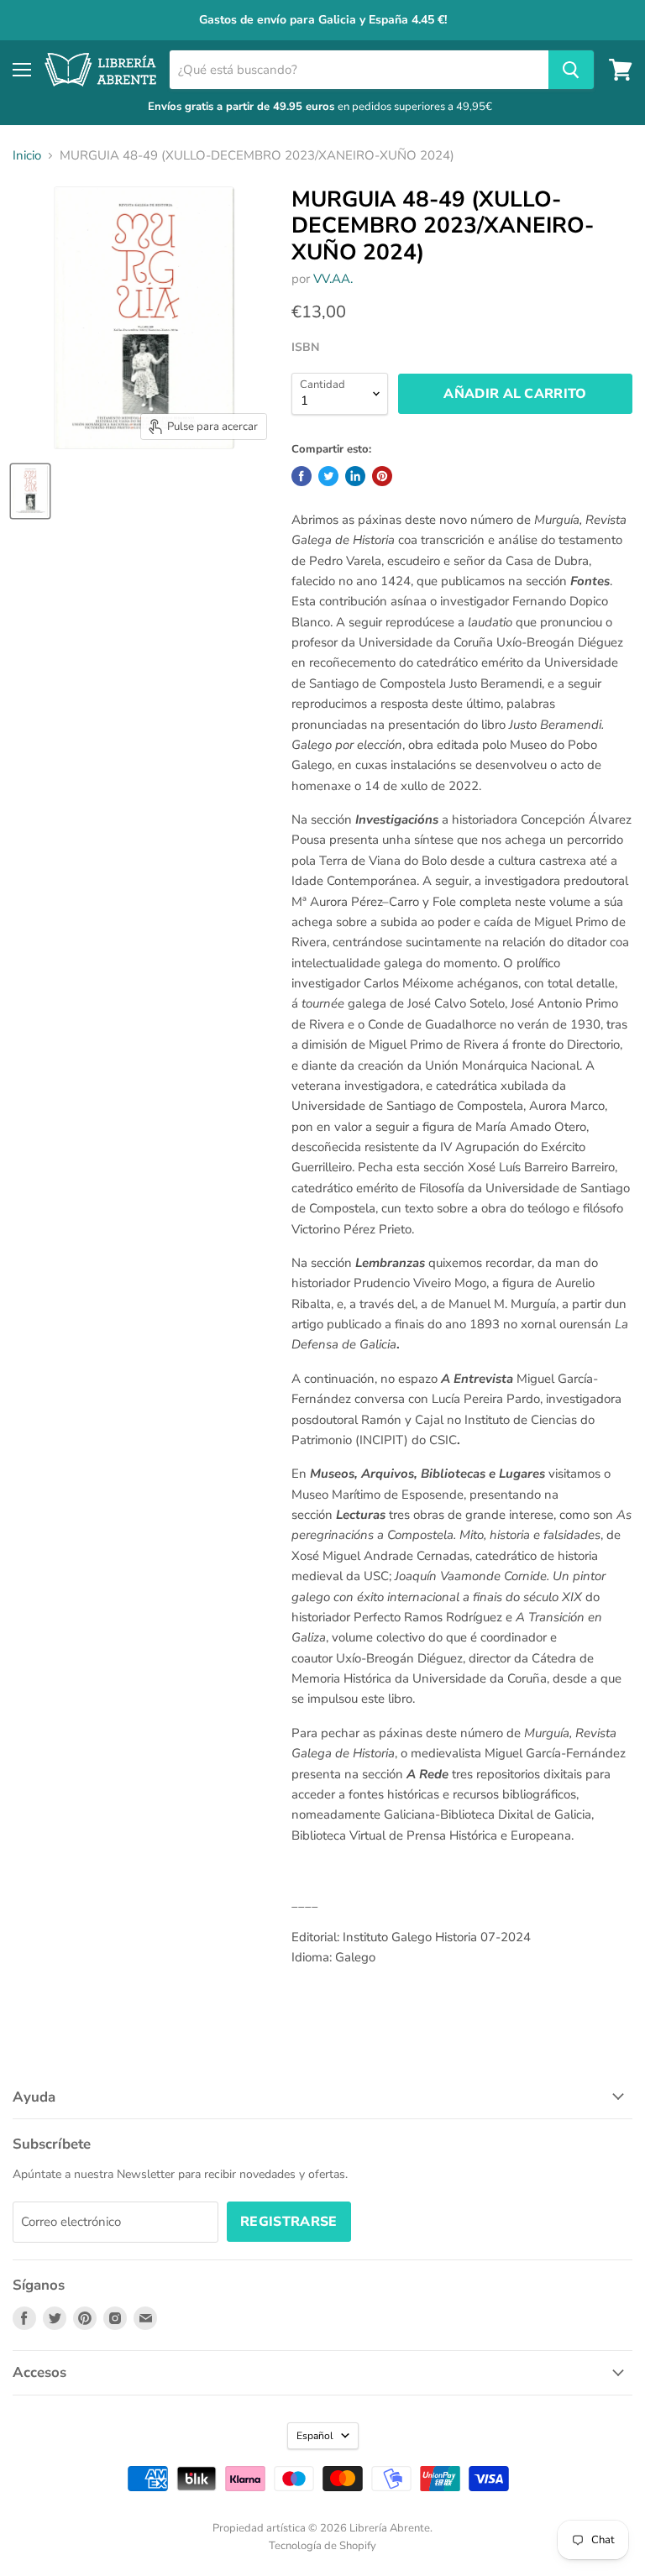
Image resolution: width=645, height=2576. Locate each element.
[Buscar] (571, 70)
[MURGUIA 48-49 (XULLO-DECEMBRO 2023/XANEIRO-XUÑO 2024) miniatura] (30, 491)
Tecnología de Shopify (322, 2546)
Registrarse (289, 2222)
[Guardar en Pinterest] (382, 476)
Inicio (27, 156)
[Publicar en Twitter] (328, 476)
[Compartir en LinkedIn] (355, 476)
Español (315, 2436)
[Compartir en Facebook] (302, 476)
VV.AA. (333, 279)
